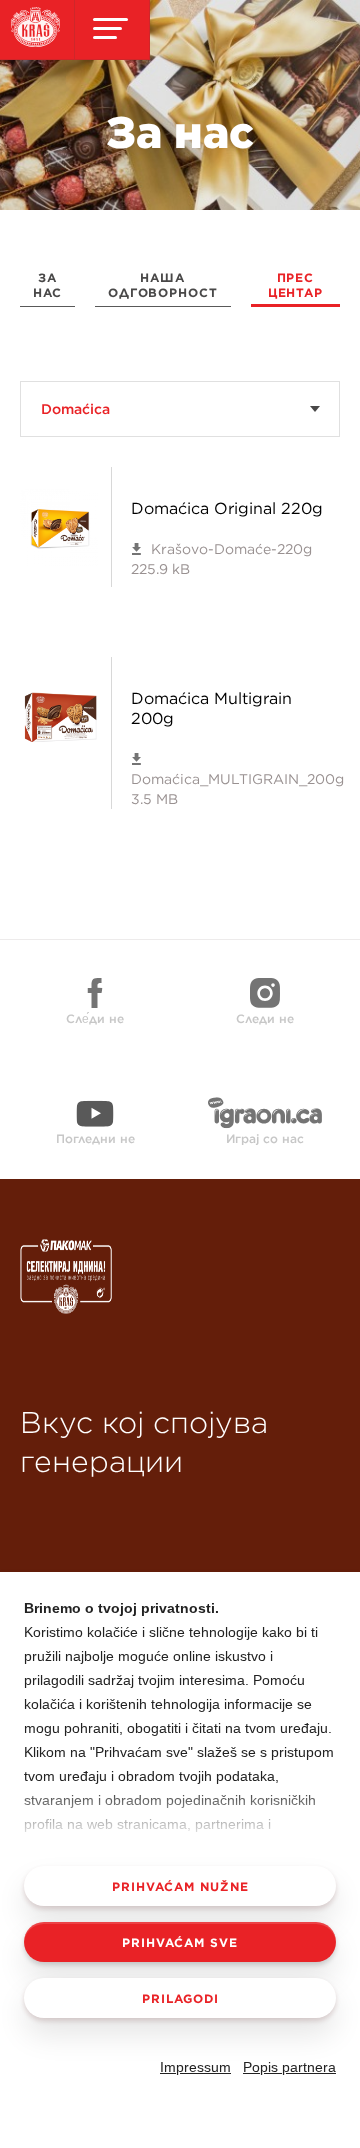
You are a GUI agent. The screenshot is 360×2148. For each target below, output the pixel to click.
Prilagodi (180, 1998)
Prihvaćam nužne (180, 1886)
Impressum (195, 2067)
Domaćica (75, 409)
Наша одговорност (163, 285)
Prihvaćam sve (180, 1942)
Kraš (130, 1301)
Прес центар (295, 285)
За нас (47, 285)
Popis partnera (289, 2067)
